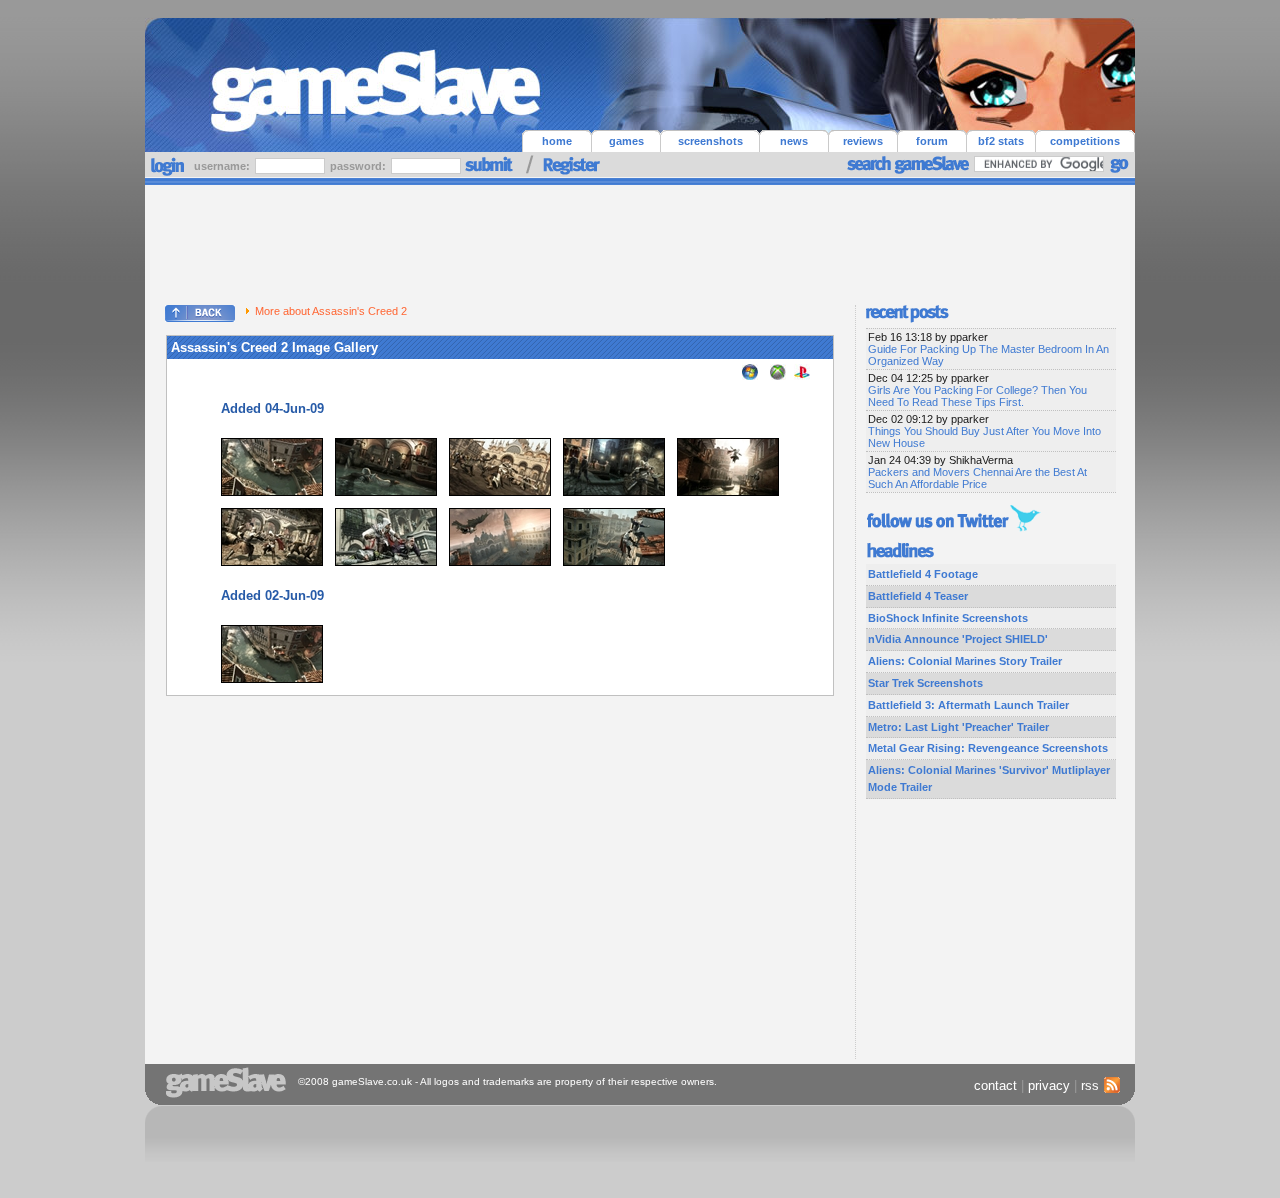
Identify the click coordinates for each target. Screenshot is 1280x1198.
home (557, 141)
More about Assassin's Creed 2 (331, 311)
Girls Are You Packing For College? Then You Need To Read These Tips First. (977, 396)
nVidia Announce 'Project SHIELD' (958, 639)
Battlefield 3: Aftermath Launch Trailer (968, 705)
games (626, 141)
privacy (1049, 1085)
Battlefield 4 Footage (923, 574)
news (794, 141)
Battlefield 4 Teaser (918, 596)
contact (995, 1085)
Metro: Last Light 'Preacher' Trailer (958, 727)
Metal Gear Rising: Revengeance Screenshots (988, 748)
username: (223, 166)
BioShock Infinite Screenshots (948, 618)
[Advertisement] (640, 240)
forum (932, 141)
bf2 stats (1001, 141)
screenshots (710, 141)
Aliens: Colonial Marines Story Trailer (965, 661)
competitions (1085, 141)
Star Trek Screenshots (925, 683)
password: (359, 166)
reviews (863, 141)
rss (1090, 1085)
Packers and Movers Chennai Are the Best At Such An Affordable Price (977, 478)
